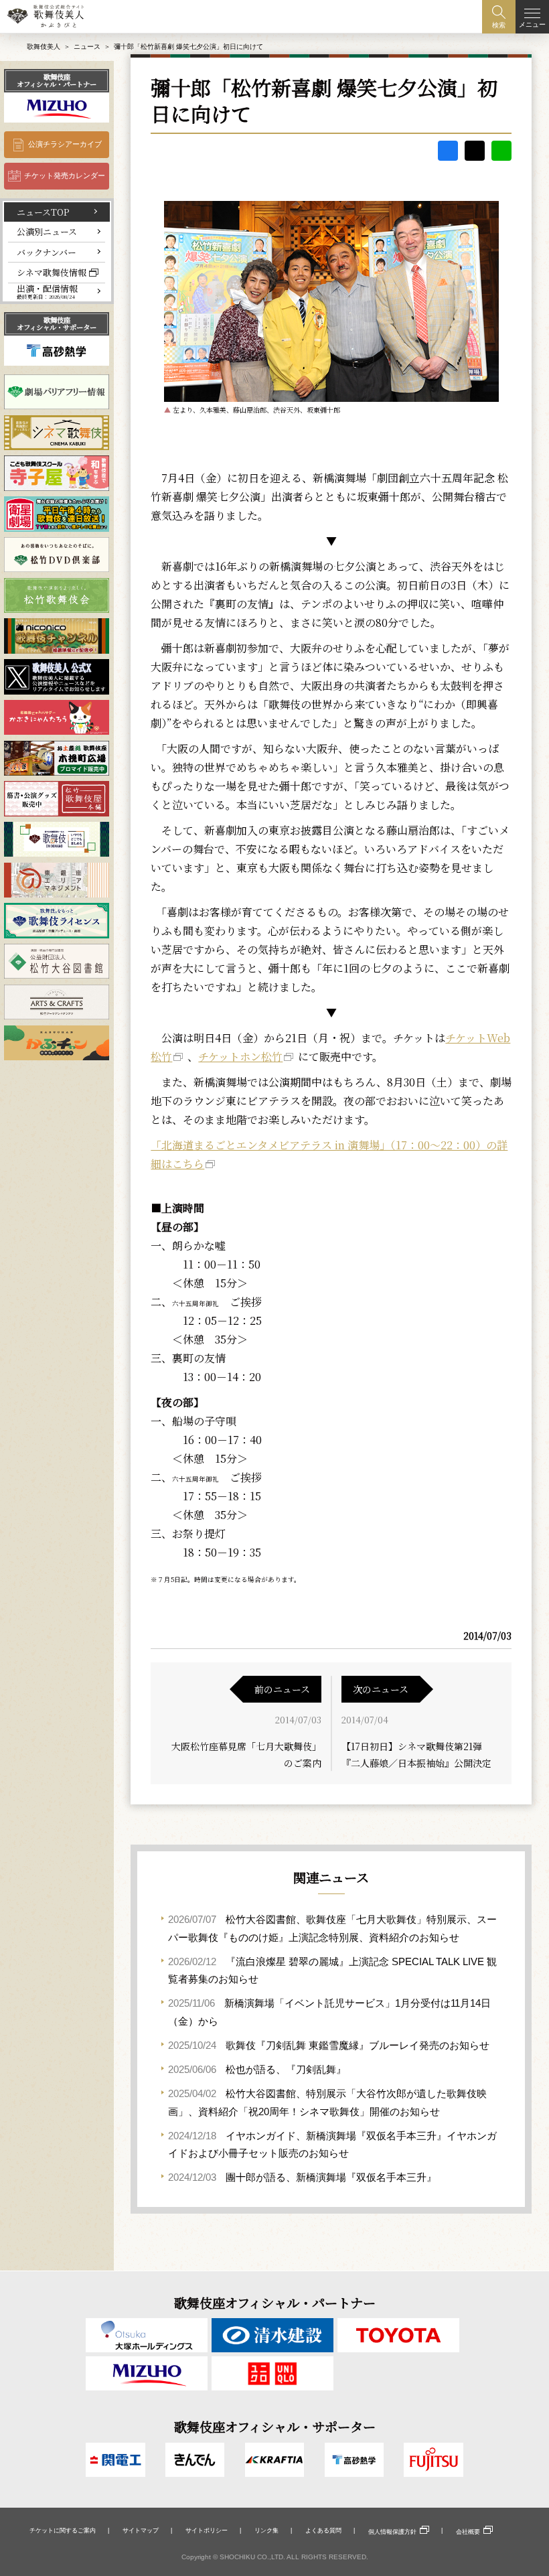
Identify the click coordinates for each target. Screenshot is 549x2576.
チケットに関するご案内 (63, 2530)
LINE (501, 151)
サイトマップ (141, 2530)
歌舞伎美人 (44, 47)
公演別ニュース (47, 231)
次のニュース (381, 1689)
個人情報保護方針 (392, 2532)
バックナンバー (47, 252)
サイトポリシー (207, 2530)
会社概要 (468, 2532)
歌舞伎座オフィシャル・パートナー (57, 80)
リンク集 (266, 2530)
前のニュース (282, 1689)
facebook (448, 151)
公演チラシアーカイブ (65, 144)
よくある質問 (323, 2530)
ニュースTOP (43, 212)
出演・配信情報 (47, 292)
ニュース (87, 47)
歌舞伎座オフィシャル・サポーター (57, 323)
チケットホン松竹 (240, 1057)
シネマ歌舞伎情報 (52, 272)
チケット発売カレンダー (65, 175)
